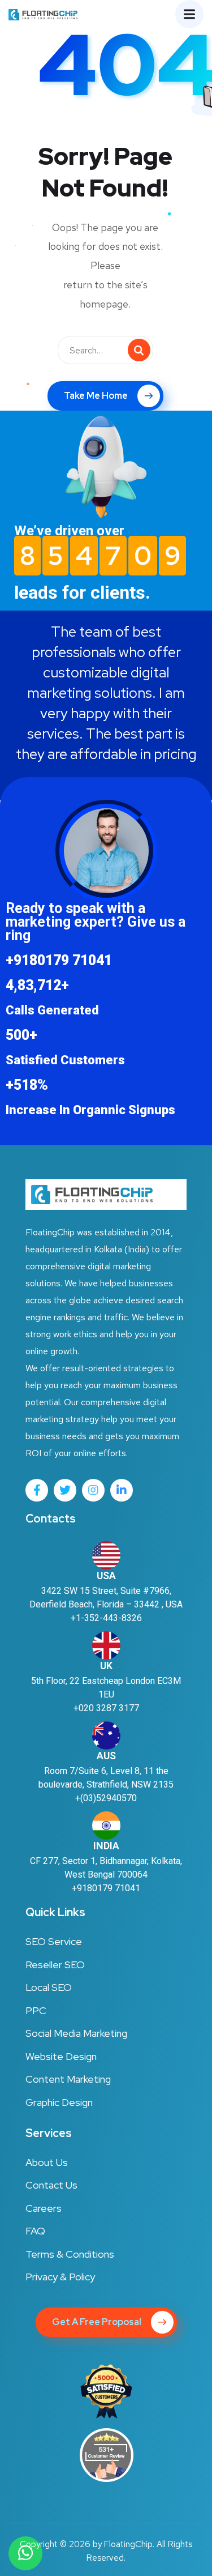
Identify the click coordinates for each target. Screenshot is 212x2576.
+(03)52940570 (106, 1798)
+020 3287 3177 (106, 1708)
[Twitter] (65, 1490)
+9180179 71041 (106, 1888)
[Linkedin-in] (122, 1490)
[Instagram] (93, 1490)
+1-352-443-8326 (106, 1618)
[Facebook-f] (37, 1490)
